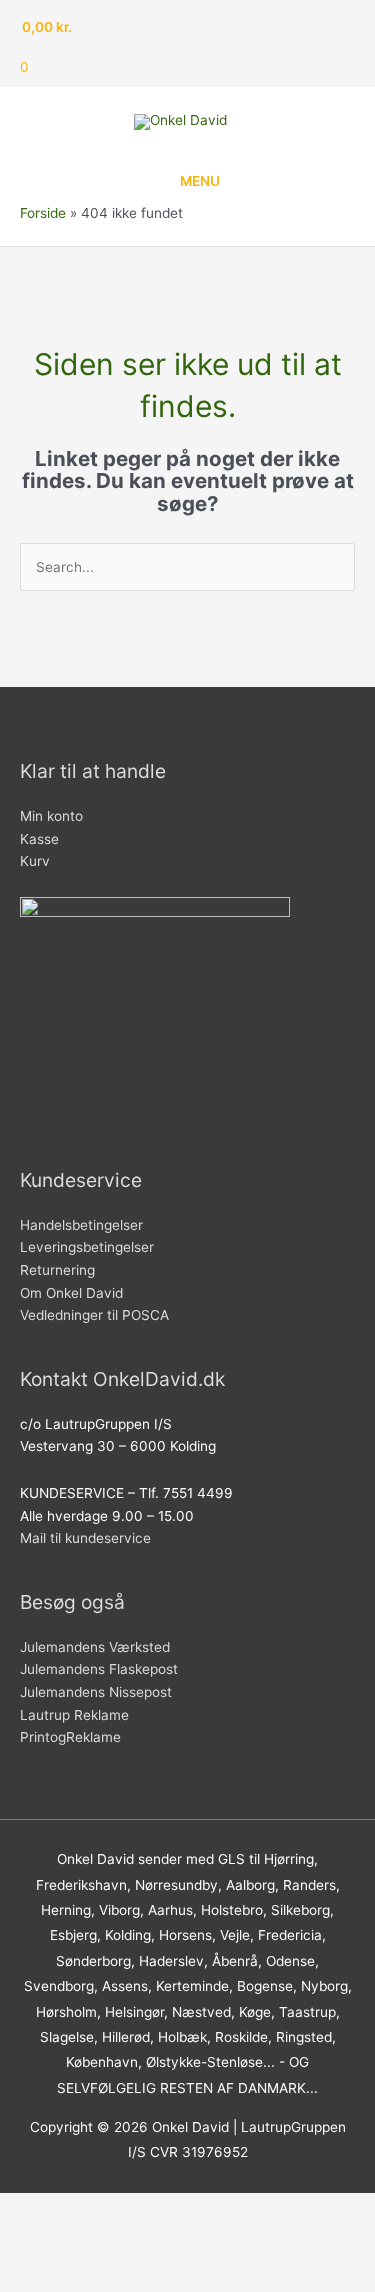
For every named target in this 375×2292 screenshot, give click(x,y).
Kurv (35, 861)
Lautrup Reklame (76, 1715)
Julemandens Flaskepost (99, 1669)
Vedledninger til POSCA (94, 1315)
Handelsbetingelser (81, 1225)
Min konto (51, 816)
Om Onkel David (73, 1293)
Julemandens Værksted (95, 1647)
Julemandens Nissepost (96, 1692)
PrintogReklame (70, 1737)
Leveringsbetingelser (87, 1247)
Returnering (57, 1270)
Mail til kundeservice (85, 1538)
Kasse (39, 839)
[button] (43, 2242)
